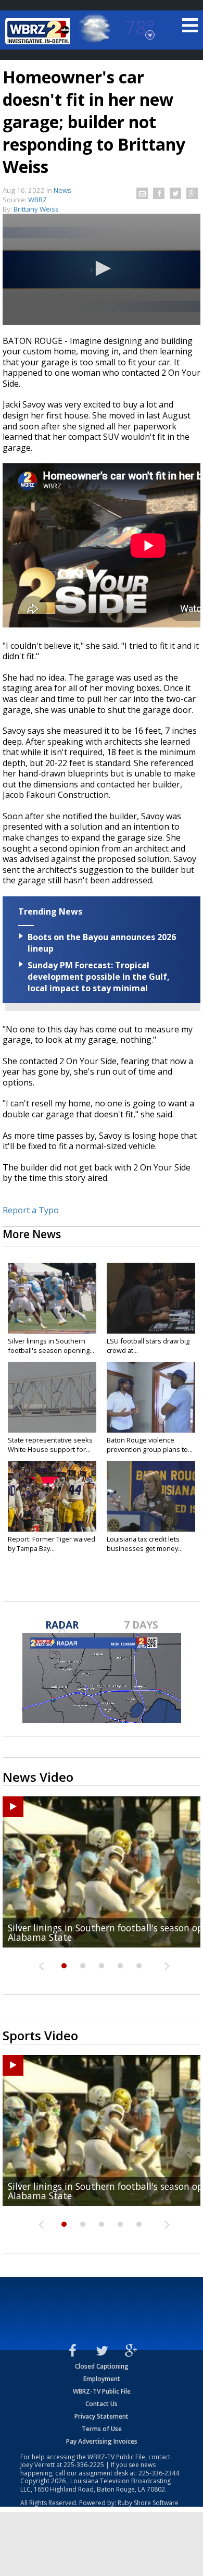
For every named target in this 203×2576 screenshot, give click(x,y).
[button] (102, 268)
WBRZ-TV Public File (102, 2391)
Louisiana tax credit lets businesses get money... (145, 1544)
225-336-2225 (84, 2465)
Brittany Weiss (36, 209)
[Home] (39, 31)
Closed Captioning (102, 2366)
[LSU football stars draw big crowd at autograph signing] (151, 1298)
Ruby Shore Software (148, 2503)
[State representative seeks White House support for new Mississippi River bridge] (52, 1397)
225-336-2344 (159, 2473)
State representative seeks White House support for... (50, 1445)
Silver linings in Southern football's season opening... (51, 1346)
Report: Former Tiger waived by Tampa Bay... (52, 1544)
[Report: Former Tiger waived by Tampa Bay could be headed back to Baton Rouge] (52, 1496)
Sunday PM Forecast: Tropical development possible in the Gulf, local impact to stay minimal (99, 977)
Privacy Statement (102, 2416)
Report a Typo (31, 1210)
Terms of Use (102, 2429)
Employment (102, 2379)
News (62, 190)
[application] (102, 269)
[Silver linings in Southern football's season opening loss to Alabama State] (52, 1298)
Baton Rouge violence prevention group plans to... (150, 1445)
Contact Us (102, 2404)
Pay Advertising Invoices (102, 2441)
